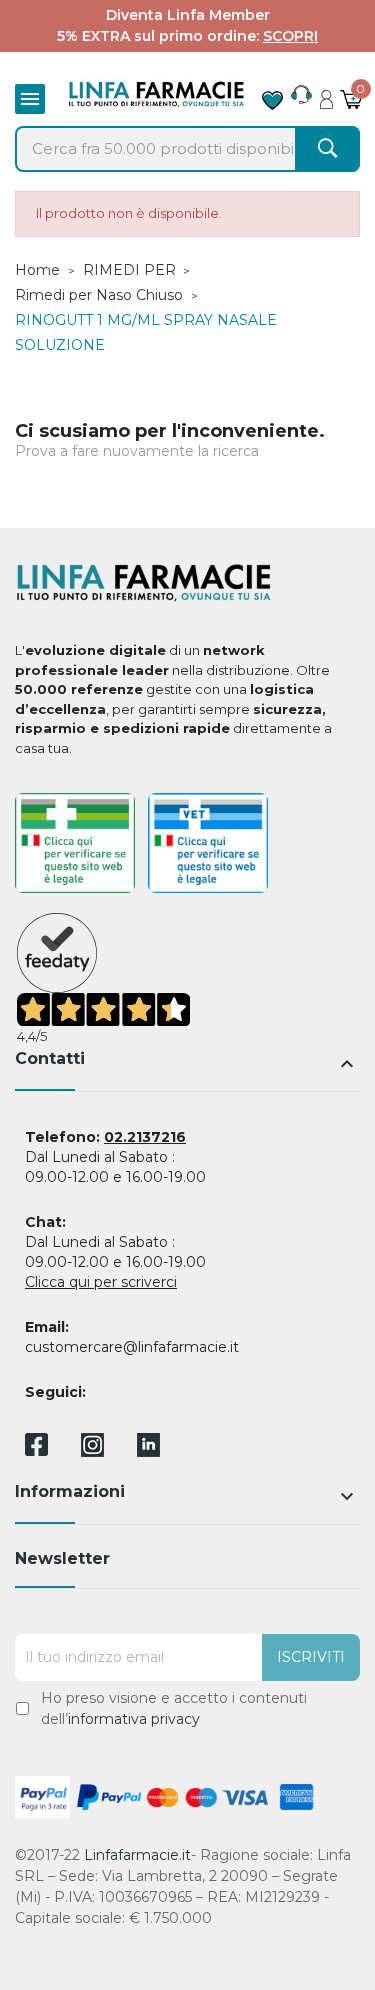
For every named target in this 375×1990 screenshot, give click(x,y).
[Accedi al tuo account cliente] (326, 94)
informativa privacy (134, 1719)
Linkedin (148, 1451)
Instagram (92, 1451)
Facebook (36, 1448)
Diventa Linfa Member (188, 15)
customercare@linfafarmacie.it (132, 1347)
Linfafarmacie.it (137, 1855)
